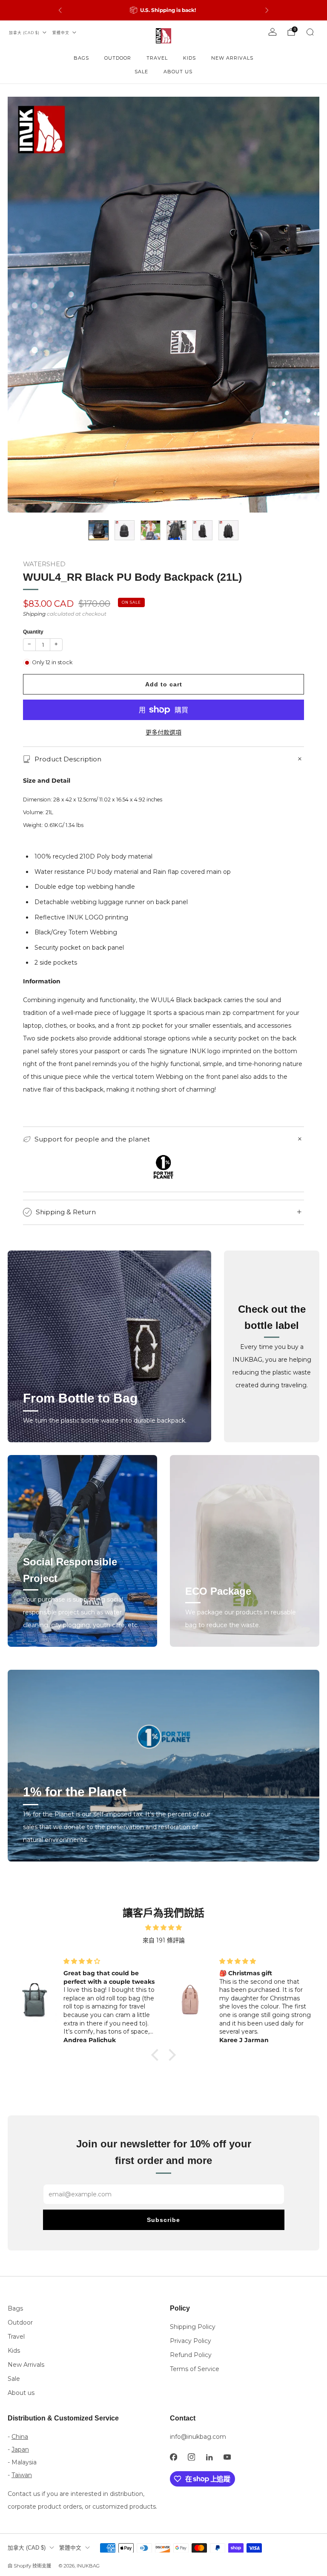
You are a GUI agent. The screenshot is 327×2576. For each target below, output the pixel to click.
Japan (20, 2449)
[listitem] (163, 10)
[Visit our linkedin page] (209, 2457)
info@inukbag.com (198, 2437)
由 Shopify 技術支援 (29, 2566)
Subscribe (163, 2220)
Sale (141, 72)
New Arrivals (232, 58)
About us (178, 72)
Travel (157, 58)
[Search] (310, 32)
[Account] (272, 32)
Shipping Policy (193, 2327)
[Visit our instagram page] (191, 2457)
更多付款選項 (163, 732)
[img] (163, 1928)
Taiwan (22, 2475)
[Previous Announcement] (60, 10)
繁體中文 (61, 33)
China (20, 2437)
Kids (189, 58)
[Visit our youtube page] (227, 2457)
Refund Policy (191, 2355)
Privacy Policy (191, 2341)
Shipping (34, 614)
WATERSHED (44, 564)
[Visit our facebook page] (173, 2457)
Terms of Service (195, 2369)
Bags (81, 58)
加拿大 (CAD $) (24, 33)
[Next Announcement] (267, 10)
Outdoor (118, 58)
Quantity (33, 632)
